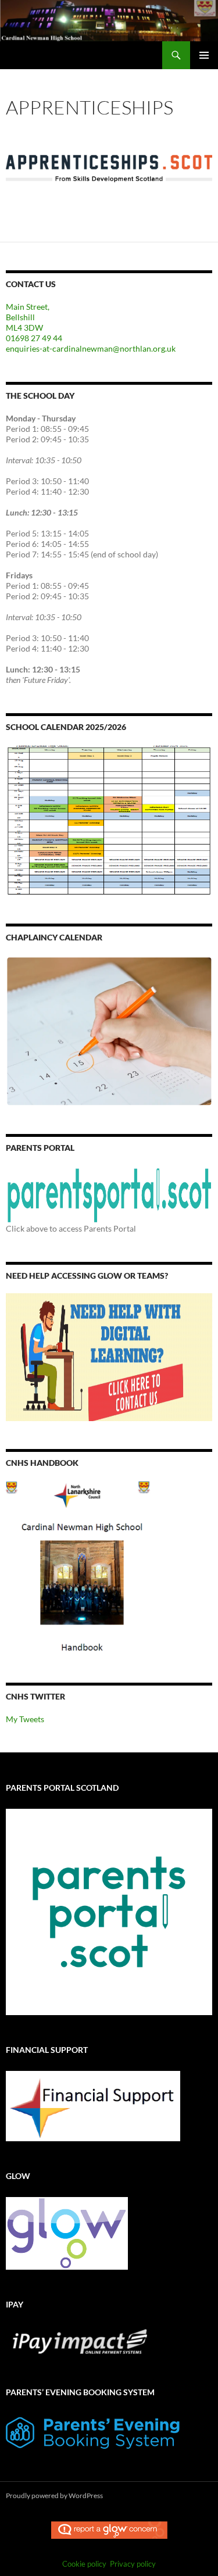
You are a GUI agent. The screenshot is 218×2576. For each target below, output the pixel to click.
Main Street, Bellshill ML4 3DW (28, 317)
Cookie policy (84, 2564)
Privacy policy (133, 2564)
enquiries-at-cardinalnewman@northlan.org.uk (91, 348)
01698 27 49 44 (34, 338)
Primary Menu (204, 55)
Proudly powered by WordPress (54, 2495)
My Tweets (25, 1719)
